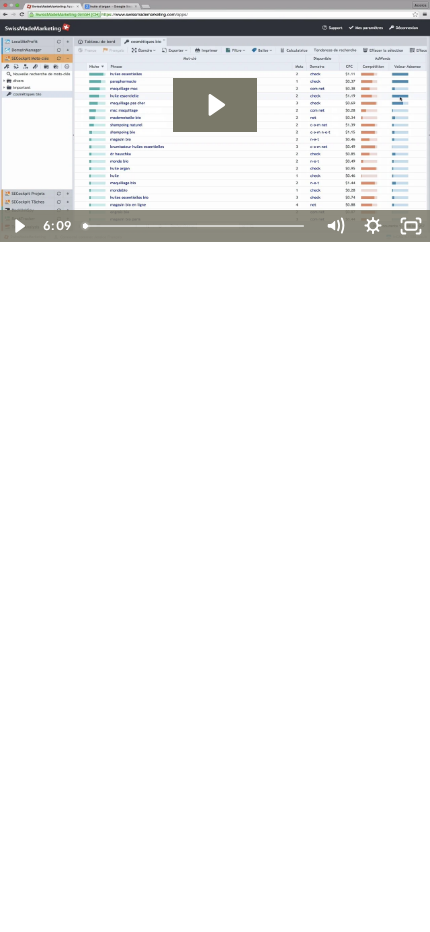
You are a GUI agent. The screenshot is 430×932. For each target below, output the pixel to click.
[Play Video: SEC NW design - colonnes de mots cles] (215, 105)
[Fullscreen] (411, 226)
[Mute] (335, 226)
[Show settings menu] (373, 226)
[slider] (195, 226)
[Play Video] (19, 226)
